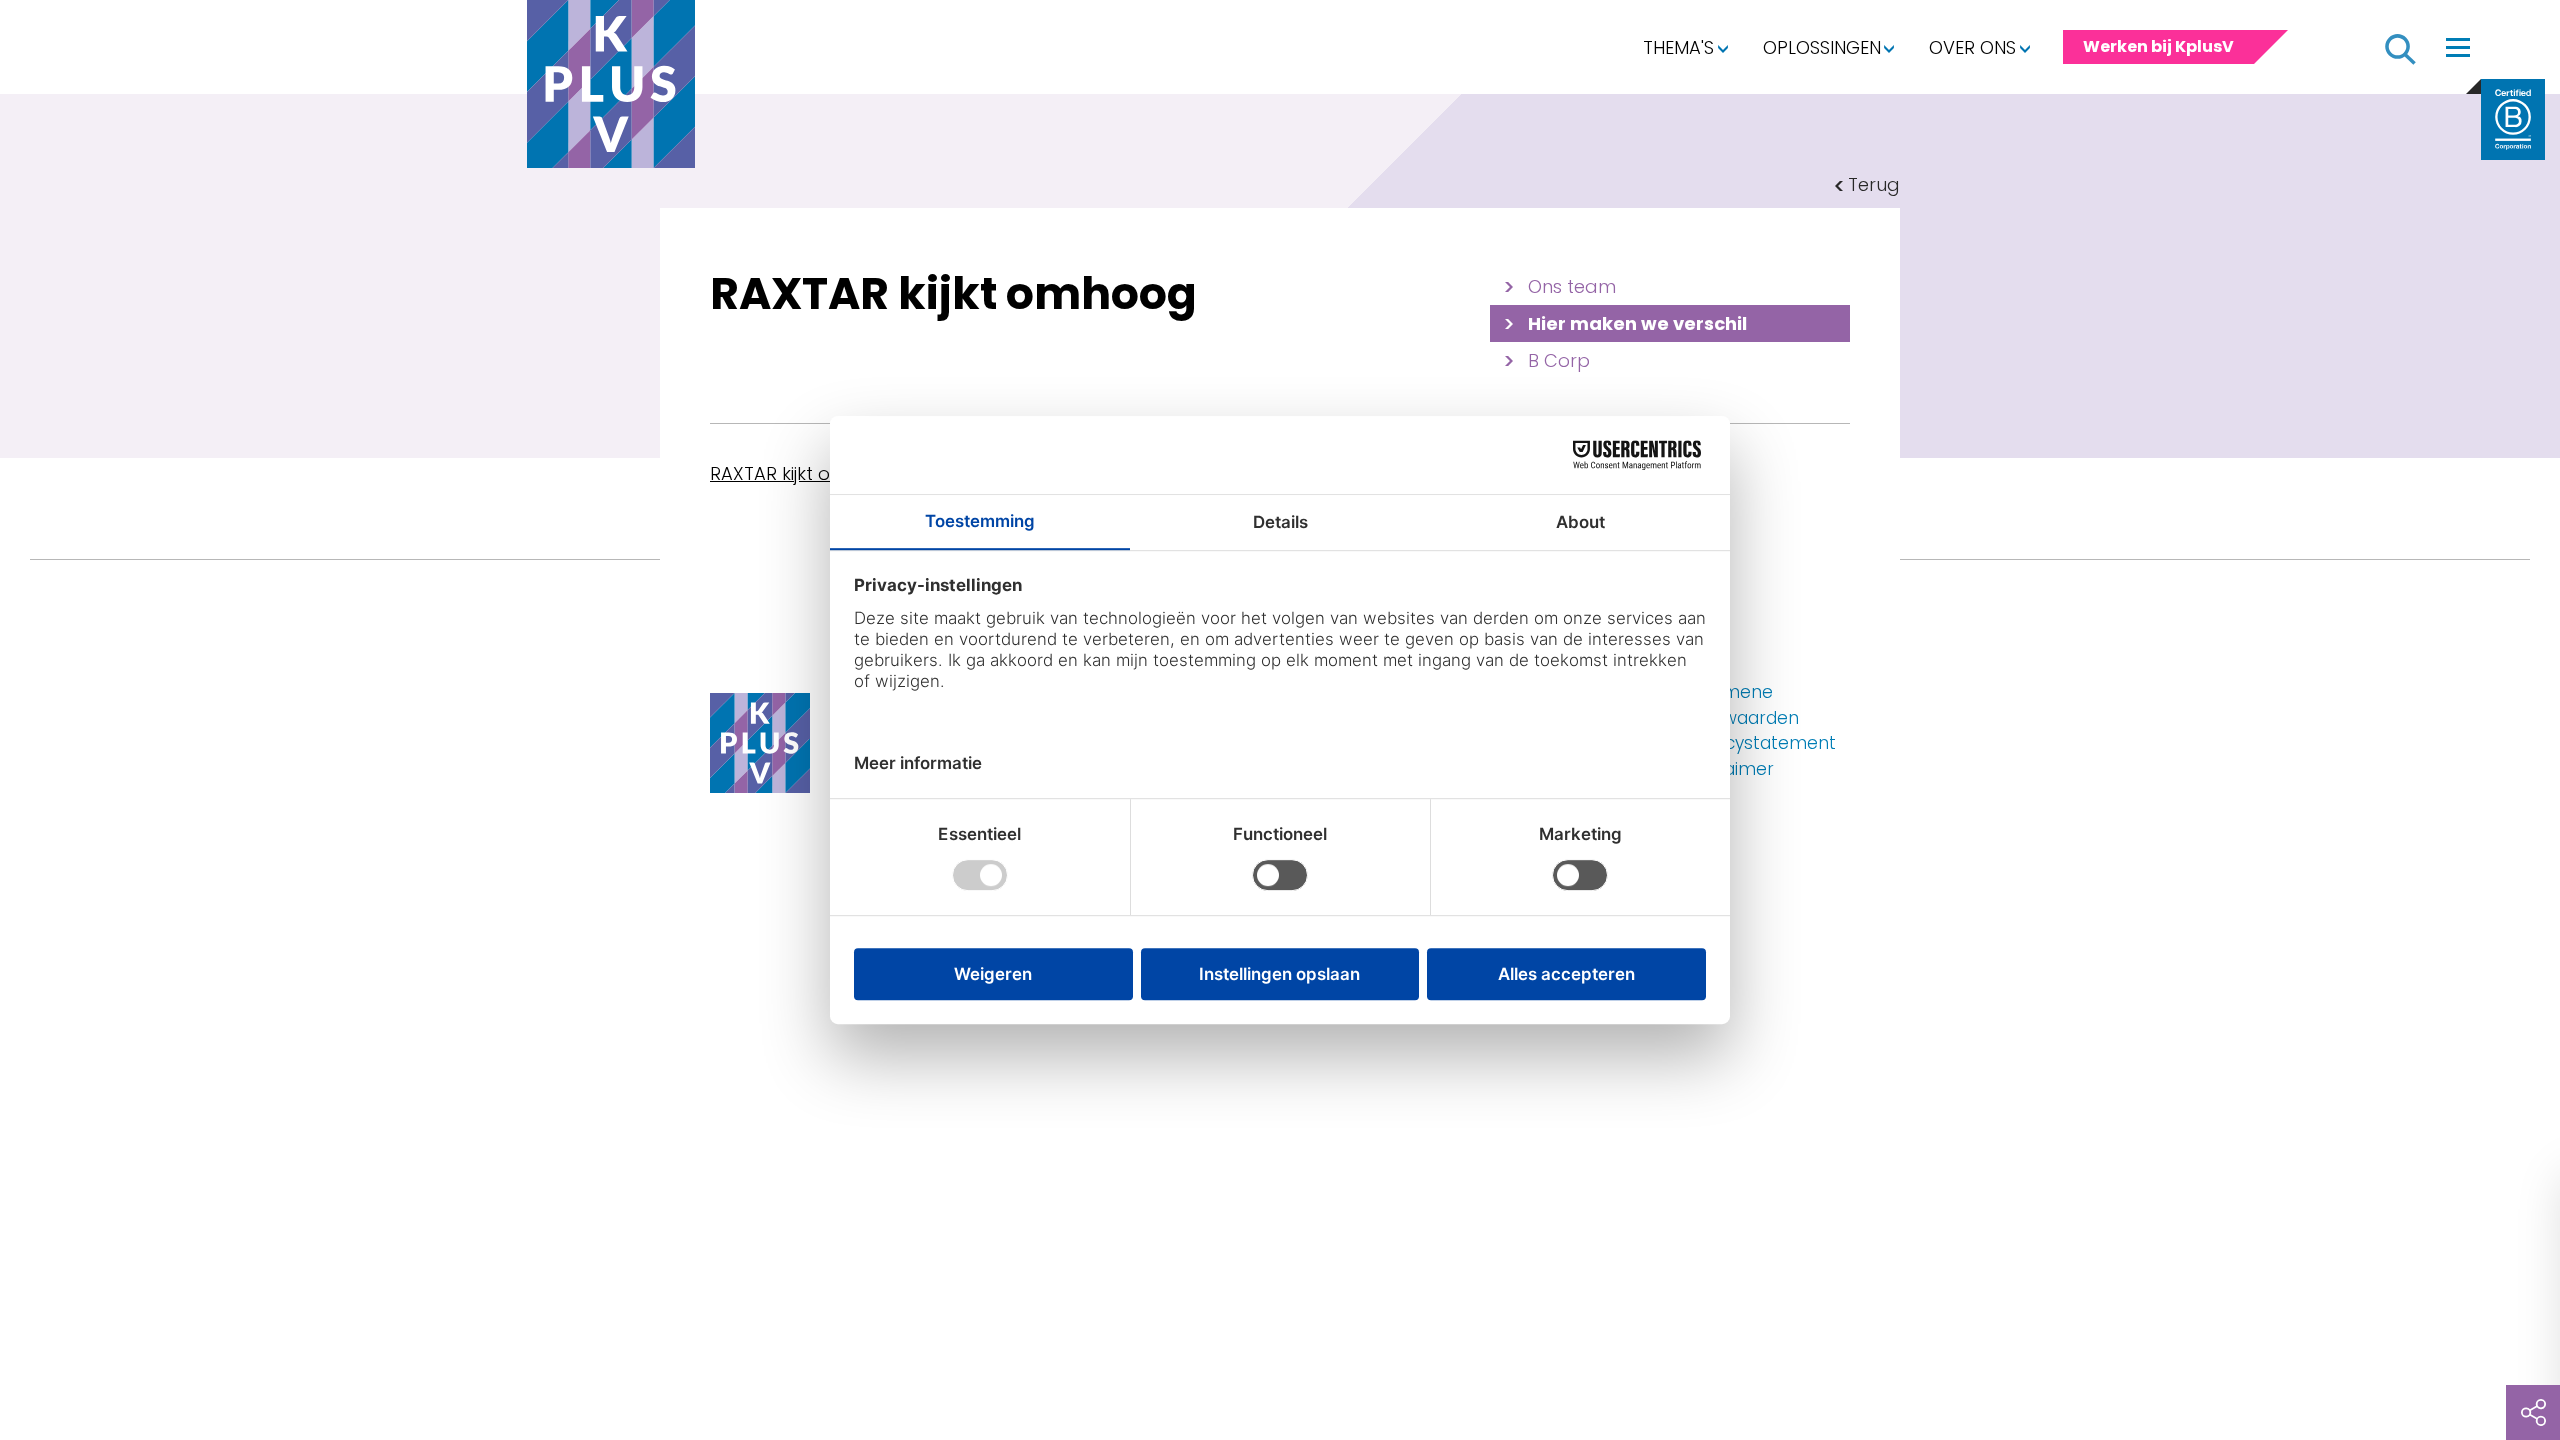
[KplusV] (611, 89)
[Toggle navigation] (2458, 47)
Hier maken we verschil (1637, 323)
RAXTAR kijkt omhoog (803, 473)
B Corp (1559, 360)
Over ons (1972, 47)
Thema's (1678, 47)
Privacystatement (1760, 743)
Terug (1874, 184)
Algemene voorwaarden (1742, 705)
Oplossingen (1822, 47)
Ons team (1572, 286)
